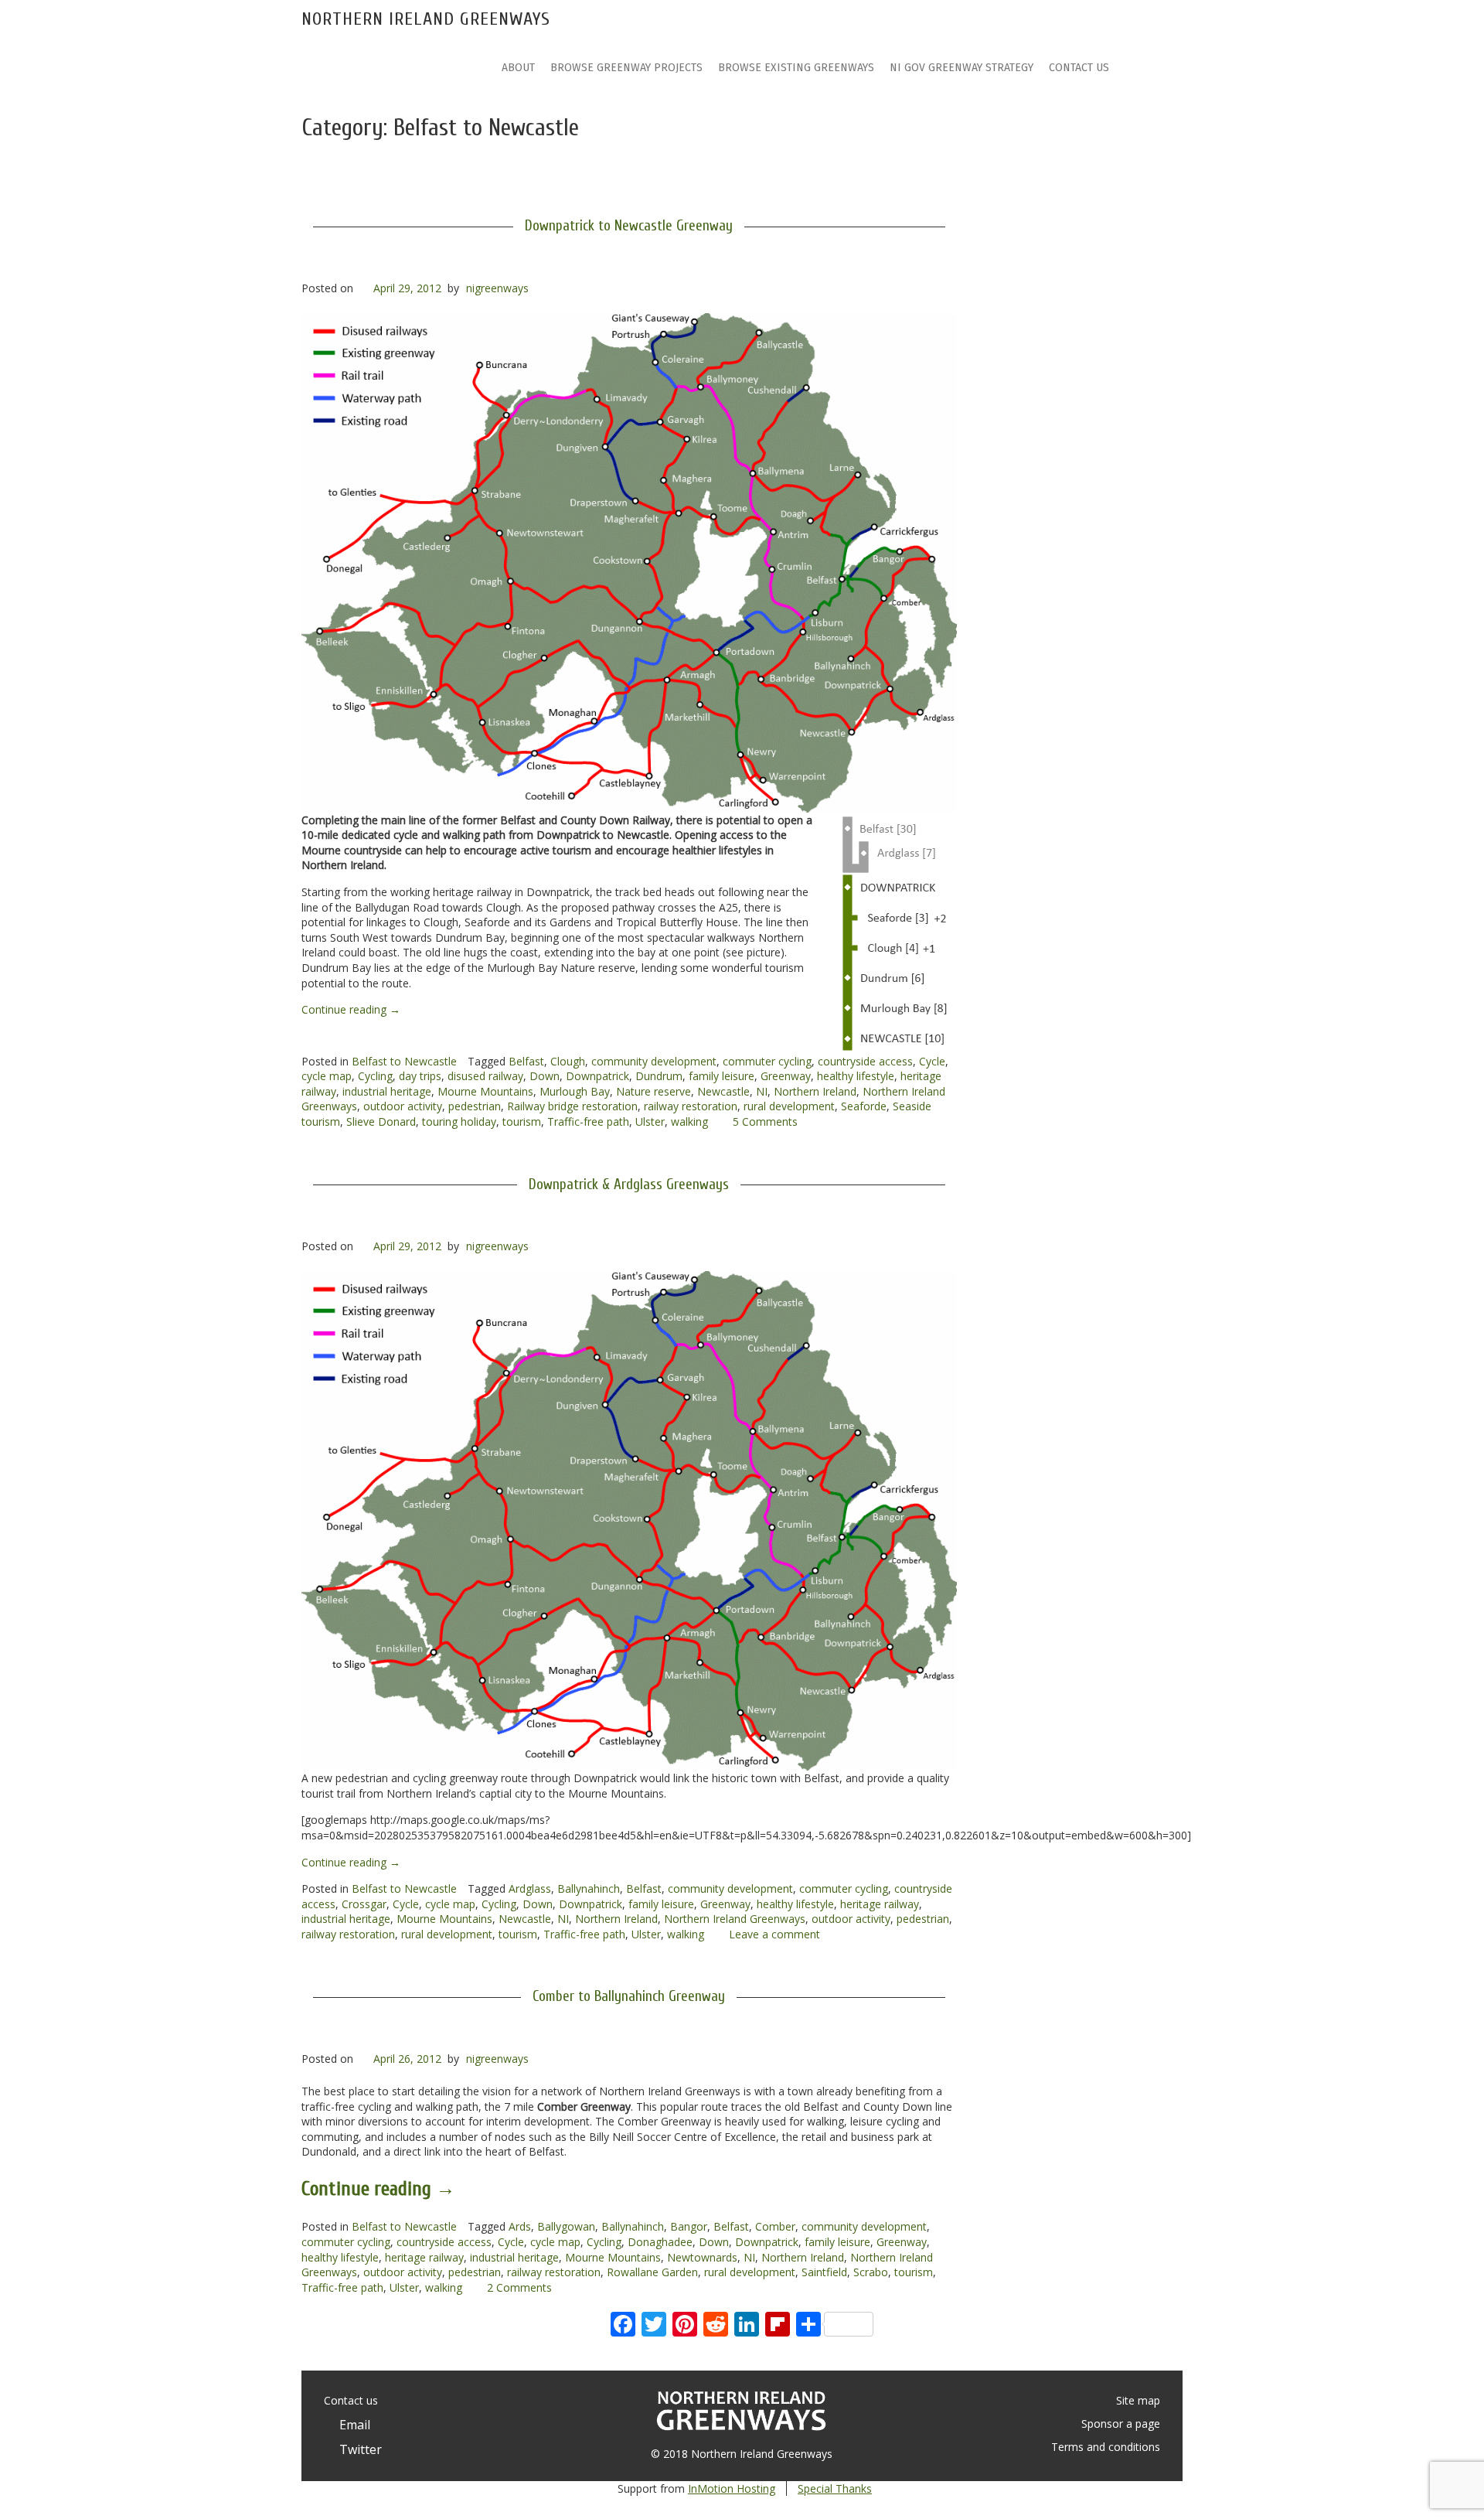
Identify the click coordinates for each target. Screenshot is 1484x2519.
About (518, 68)
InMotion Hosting (732, 2488)
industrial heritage (387, 1091)
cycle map (327, 1076)
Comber (775, 2226)
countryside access (865, 1061)
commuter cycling (767, 1061)
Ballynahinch (589, 1888)
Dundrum (659, 1076)
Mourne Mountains (485, 1091)
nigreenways (497, 288)
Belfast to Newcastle (404, 1061)
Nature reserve (654, 1091)
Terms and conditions (1106, 2447)
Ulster (650, 1121)
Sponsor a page (1121, 2424)
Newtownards (702, 2257)
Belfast (526, 1061)
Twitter (357, 2449)
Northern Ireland (815, 1091)
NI (762, 1091)
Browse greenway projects (626, 68)
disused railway (485, 1076)
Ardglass (530, 1888)
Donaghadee (660, 2242)
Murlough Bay (575, 1091)
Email (352, 2425)
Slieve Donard (381, 1121)
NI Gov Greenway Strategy (962, 68)
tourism (522, 1121)
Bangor (689, 2226)
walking (689, 1121)
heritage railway (880, 1904)
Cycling (375, 1076)
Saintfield (824, 2272)
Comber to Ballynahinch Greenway (629, 1996)
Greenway (786, 1076)
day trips (420, 1076)
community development (654, 1061)
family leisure (722, 1076)
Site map (1138, 2400)
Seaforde (864, 1106)
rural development (789, 1106)
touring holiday (459, 1121)
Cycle (932, 1061)
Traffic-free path (588, 1121)
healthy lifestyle (856, 1076)
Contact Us (1079, 68)
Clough (568, 1061)
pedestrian (475, 1106)
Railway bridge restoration (572, 1106)
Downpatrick (597, 1076)
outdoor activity (403, 1106)
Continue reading (351, 1009)
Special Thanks (835, 2488)
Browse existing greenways (796, 68)
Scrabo (871, 2272)
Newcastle (723, 1091)
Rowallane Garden (652, 2272)
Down (545, 1076)
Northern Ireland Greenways (426, 19)
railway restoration (691, 1106)
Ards (520, 2226)
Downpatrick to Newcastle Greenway (629, 226)
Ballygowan (566, 2226)
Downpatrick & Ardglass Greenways (629, 1185)
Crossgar (364, 1904)
